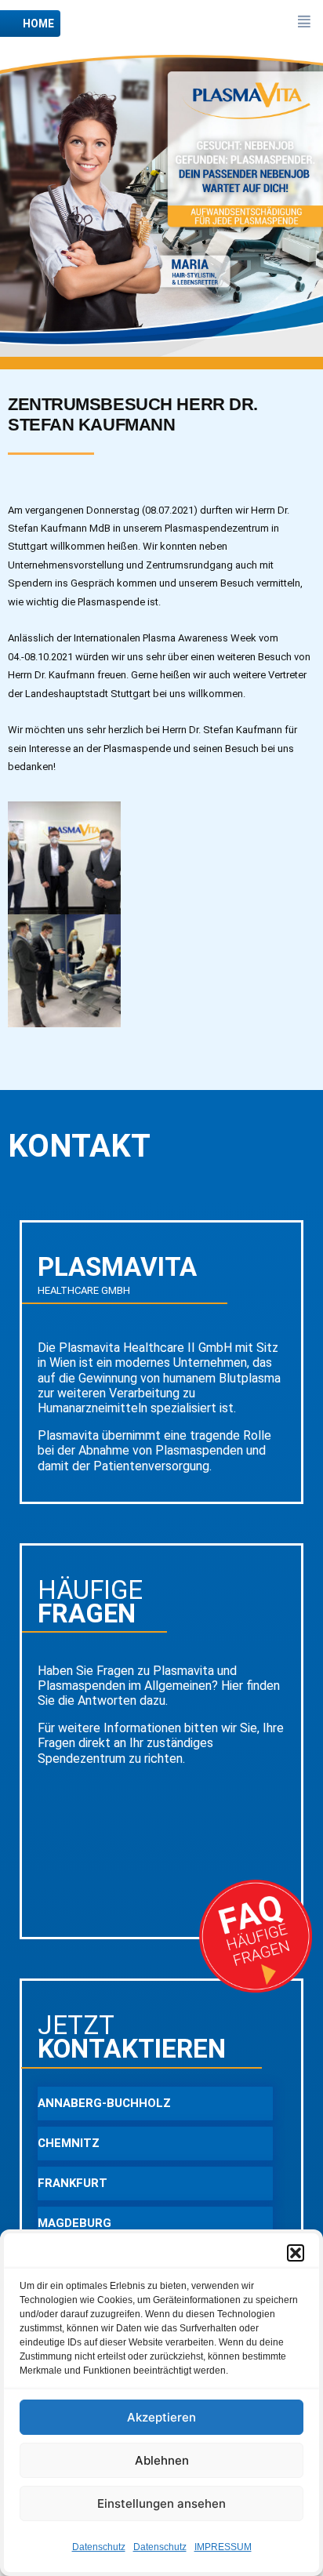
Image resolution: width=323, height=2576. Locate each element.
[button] (296, 2253)
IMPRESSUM (223, 2547)
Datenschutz (99, 2547)
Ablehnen (162, 2460)
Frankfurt (73, 2183)
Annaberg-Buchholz (104, 2103)
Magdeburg (74, 2223)
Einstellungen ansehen (161, 2503)
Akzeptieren (161, 2417)
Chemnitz (69, 2143)
